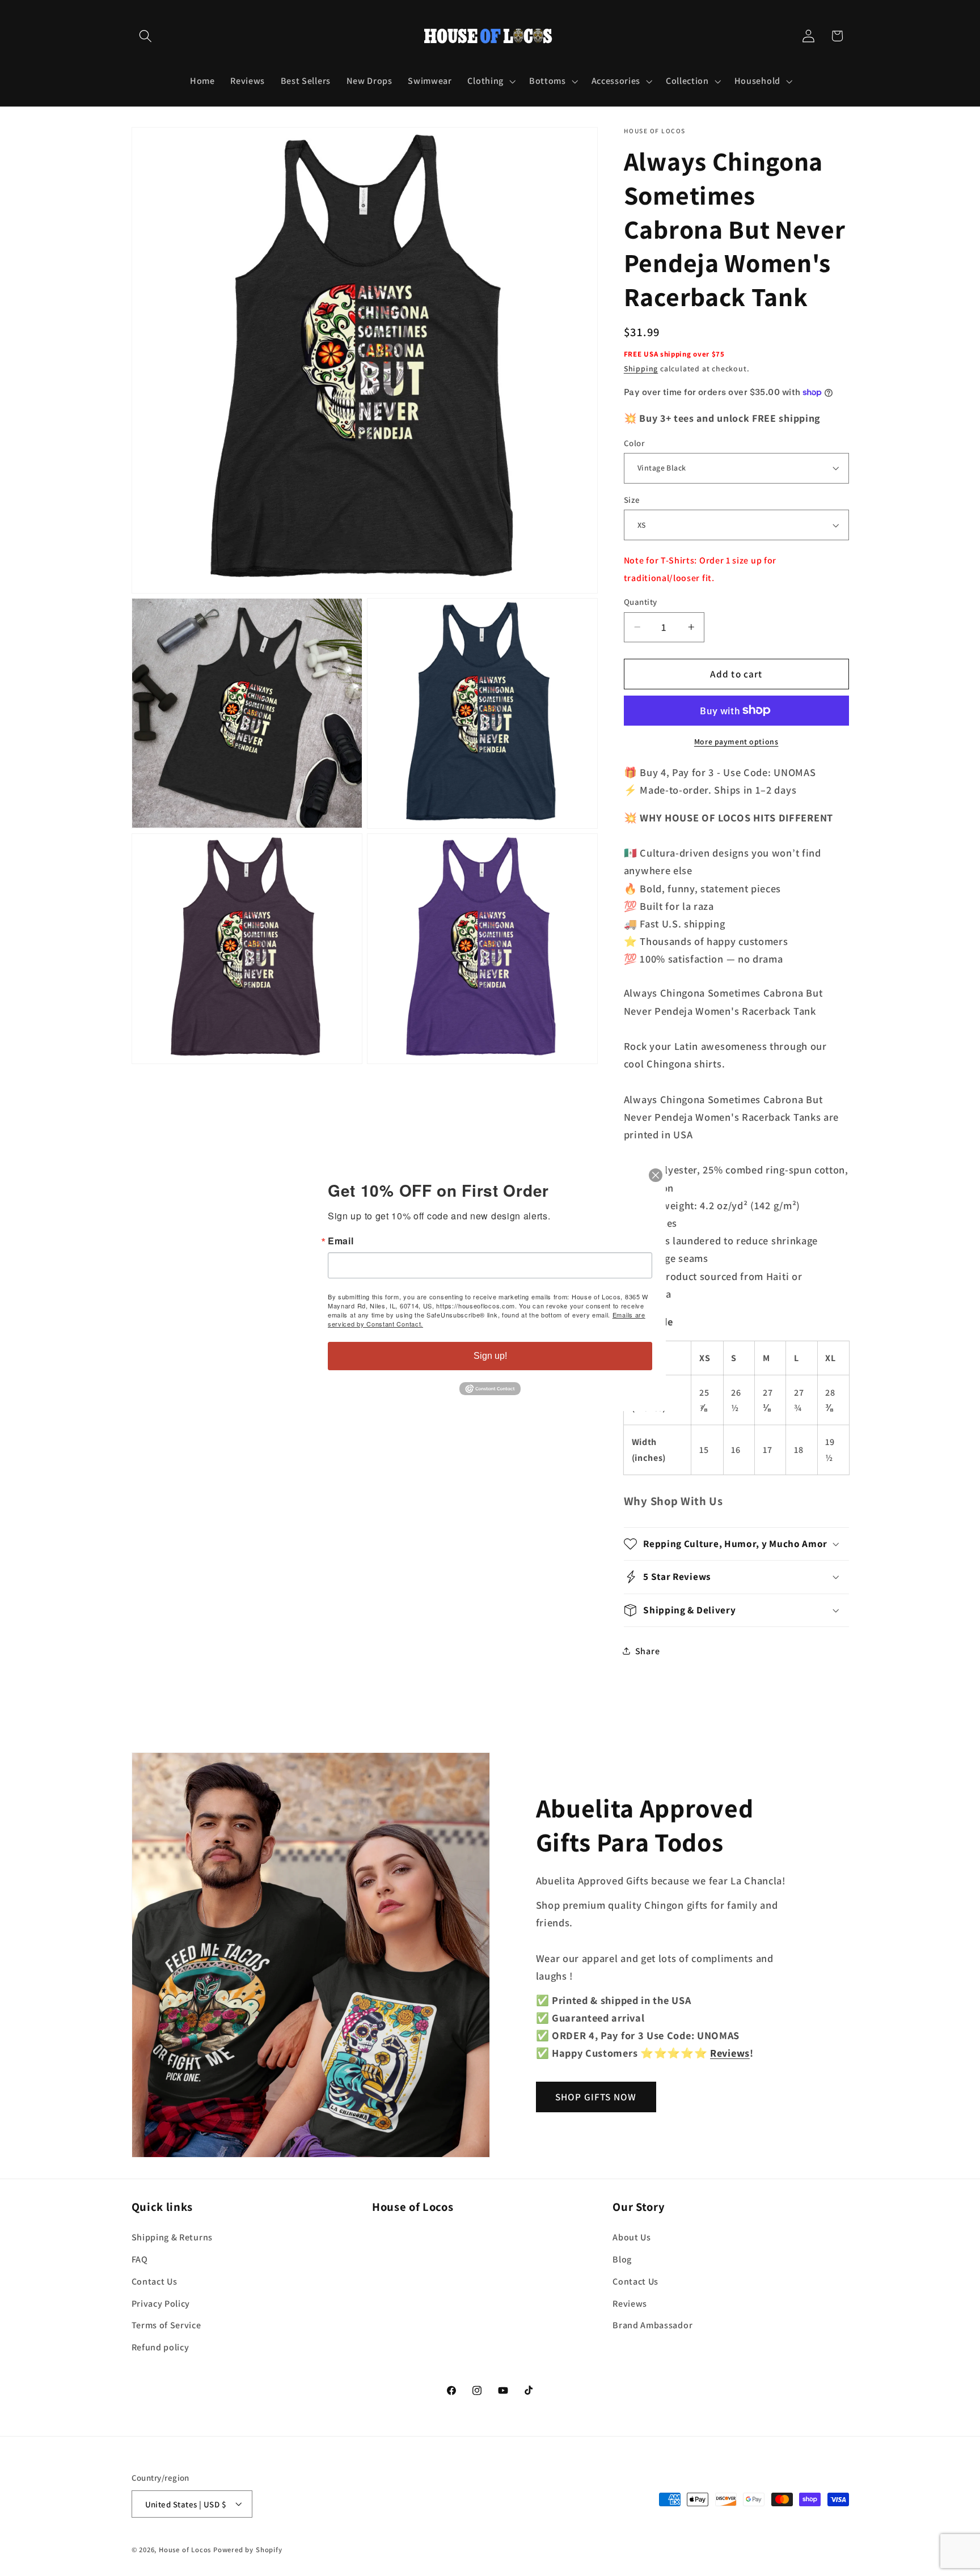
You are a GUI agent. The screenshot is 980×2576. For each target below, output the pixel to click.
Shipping (641, 368)
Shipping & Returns (172, 2237)
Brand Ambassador (652, 2325)
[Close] (656, 1175)
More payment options (736, 741)
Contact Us (155, 2281)
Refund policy (160, 2347)
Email (341, 1241)
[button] (146, 36)
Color (634, 442)
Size (632, 500)
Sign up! (490, 1356)
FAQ (140, 2259)
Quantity (641, 602)
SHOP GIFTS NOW (596, 2097)
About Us (632, 2237)
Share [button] (647, 1651)
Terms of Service (166, 2325)
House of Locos (185, 2550)
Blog (622, 2259)
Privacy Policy (161, 2303)
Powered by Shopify (248, 2550)
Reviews (630, 2303)
